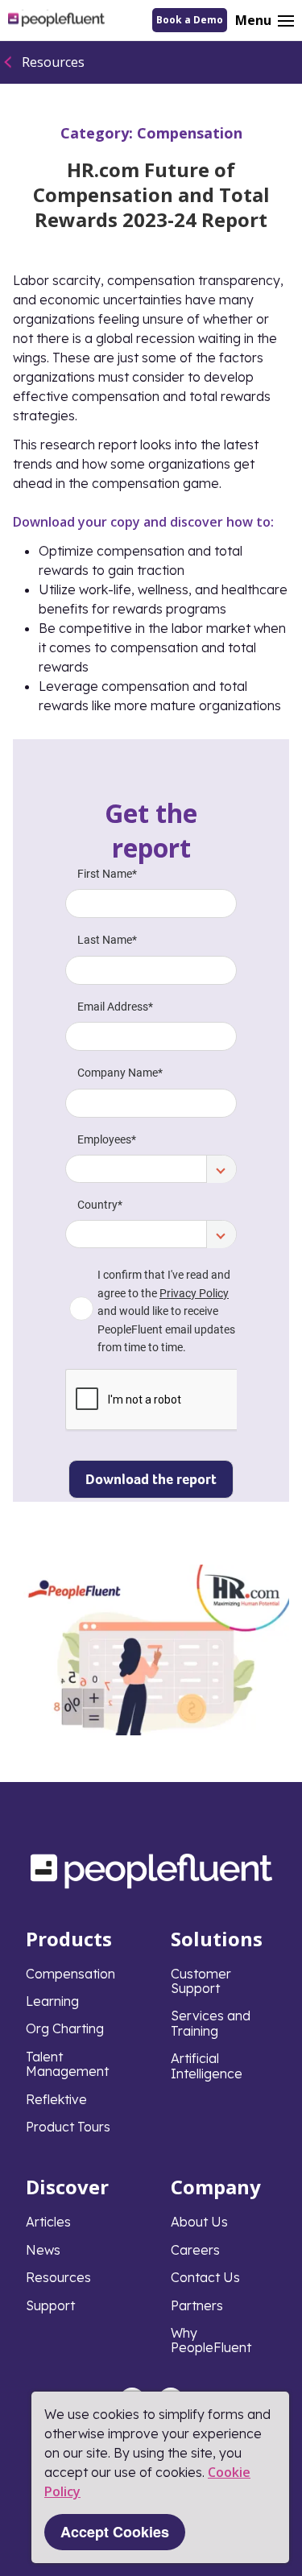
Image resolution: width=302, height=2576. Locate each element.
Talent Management (67, 2064)
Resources (53, 62)
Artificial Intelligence (207, 2065)
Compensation (190, 133)
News (43, 2250)
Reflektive (56, 2099)
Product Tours (68, 2127)
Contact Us (205, 2277)
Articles (48, 2222)
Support (50, 2305)
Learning (52, 2001)
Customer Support (201, 1981)
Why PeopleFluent (211, 2340)
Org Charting (65, 2028)
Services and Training (211, 2023)
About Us (199, 2222)
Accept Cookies (115, 2532)
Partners (197, 2305)
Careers (195, 2250)
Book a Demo (190, 20)
